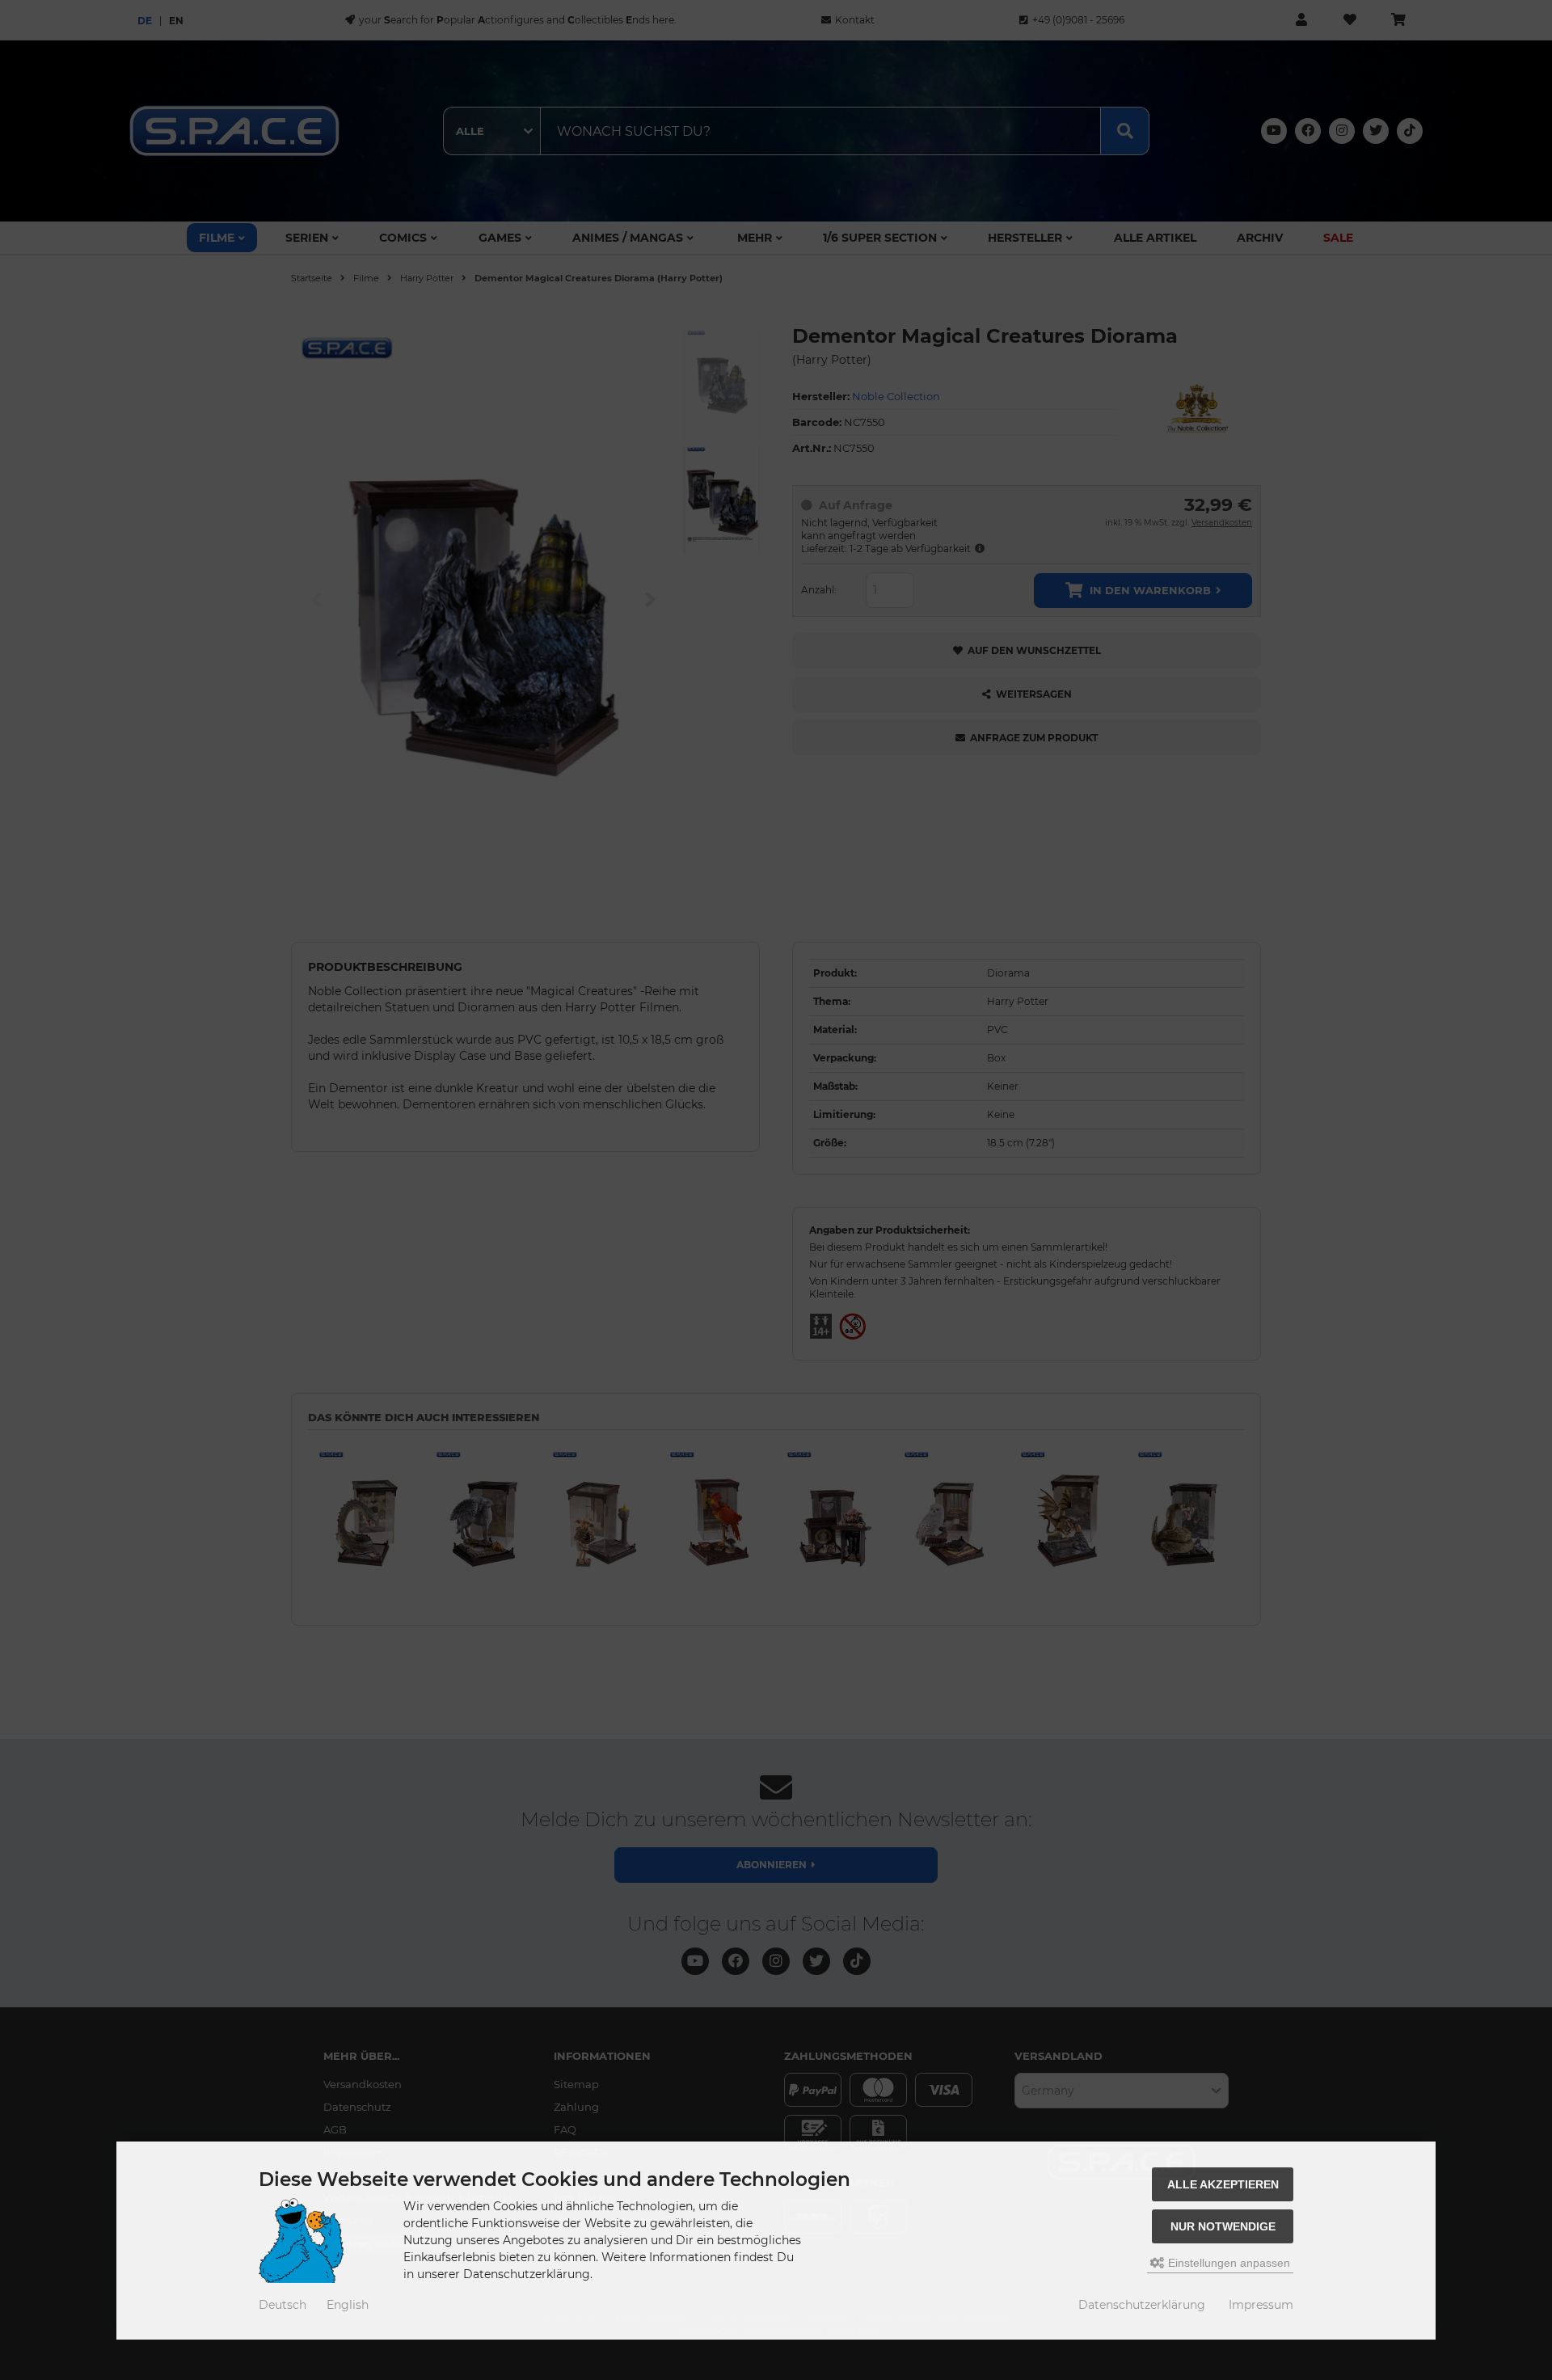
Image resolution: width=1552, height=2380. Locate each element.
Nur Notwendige (1223, 2226)
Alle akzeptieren (1223, 2184)
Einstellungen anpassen (1227, 2263)
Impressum (1261, 2305)
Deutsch (283, 2305)
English (348, 2305)
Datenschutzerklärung (1142, 2305)
